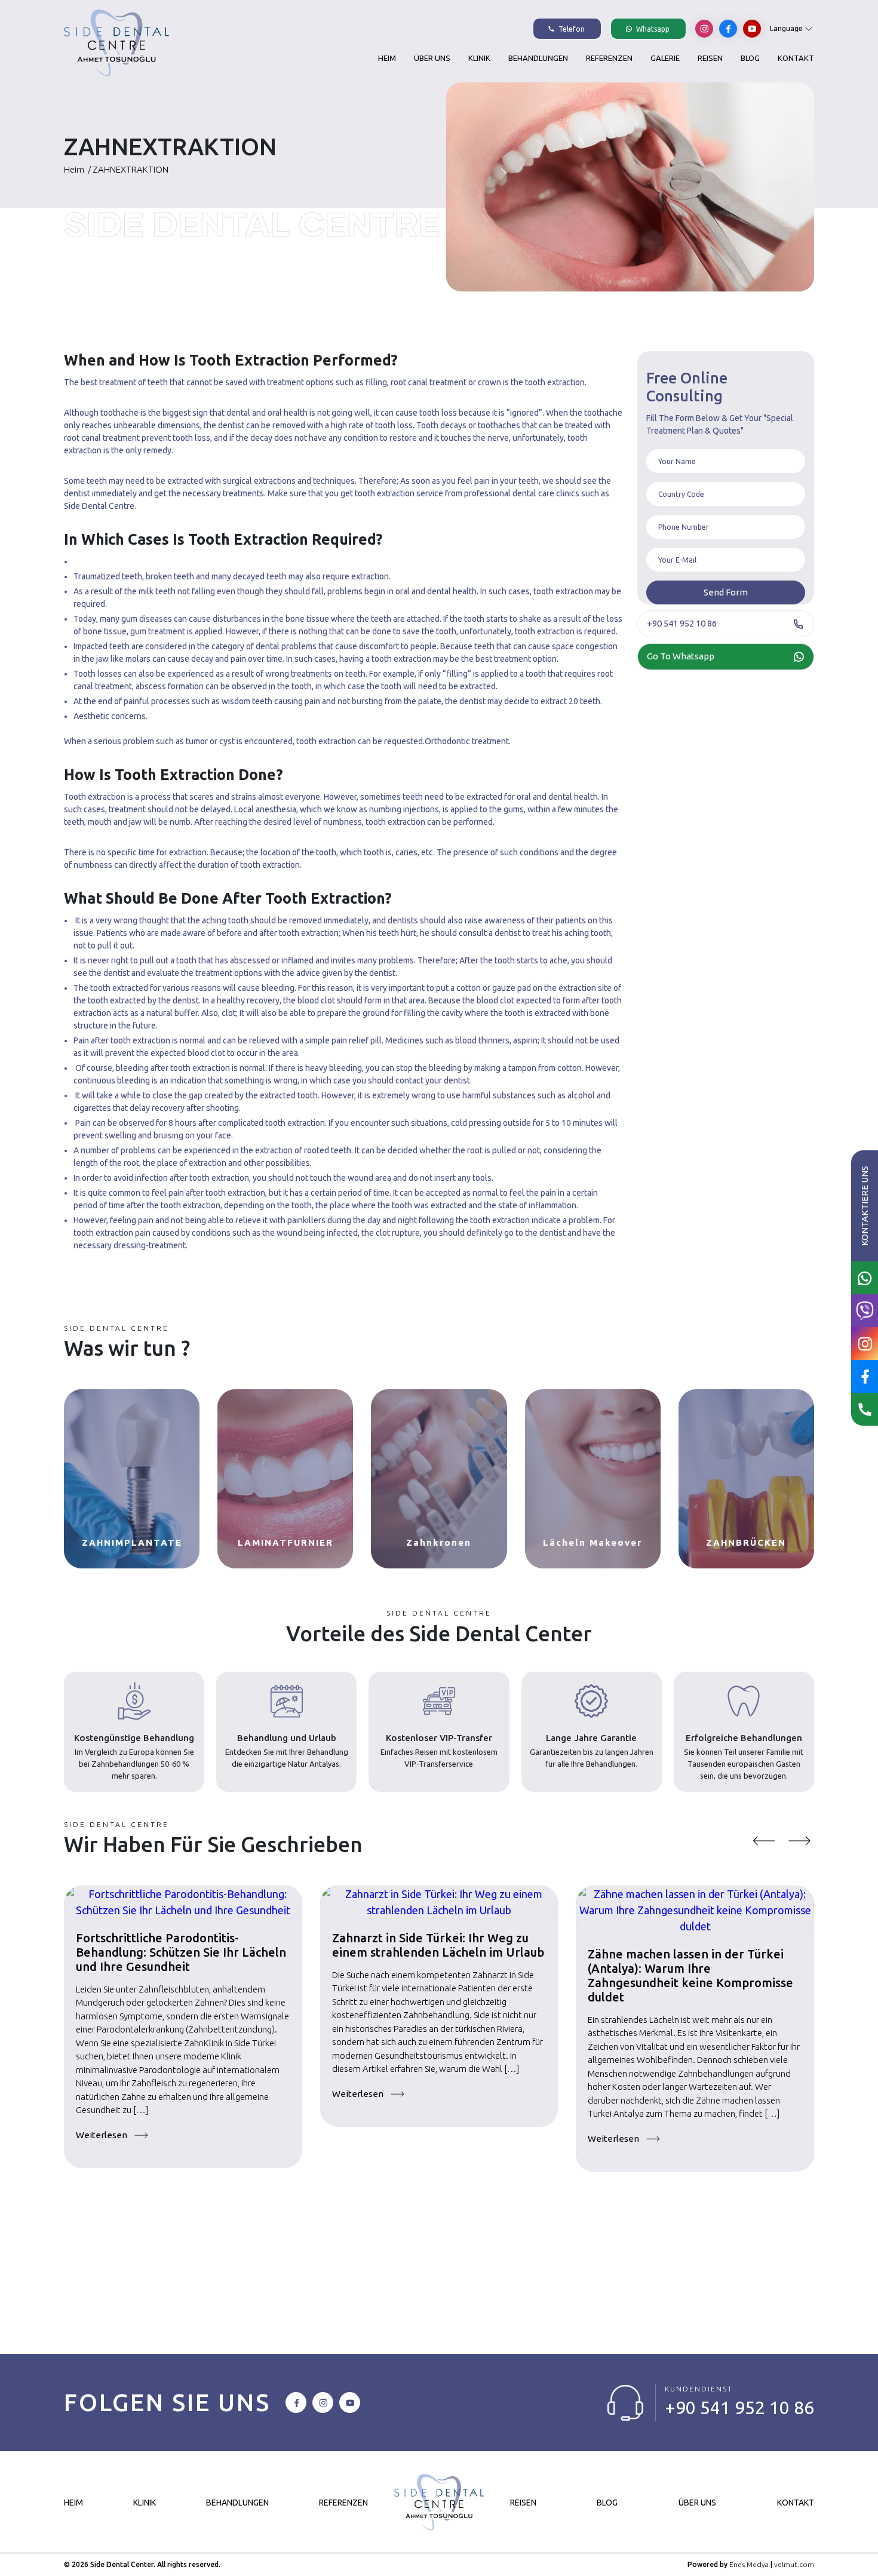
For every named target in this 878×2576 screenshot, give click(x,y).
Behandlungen (538, 58)
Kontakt (796, 58)
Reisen (710, 58)
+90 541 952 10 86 (739, 2408)
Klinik (479, 58)
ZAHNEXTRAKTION (128, 169)
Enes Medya (749, 2564)
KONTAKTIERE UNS (865, 1206)
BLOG (750, 58)
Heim (387, 58)
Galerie (665, 58)
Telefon (571, 29)
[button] (763, 1841)
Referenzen (609, 58)
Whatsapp (652, 29)
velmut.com (794, 2564)
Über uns (432, 58)
